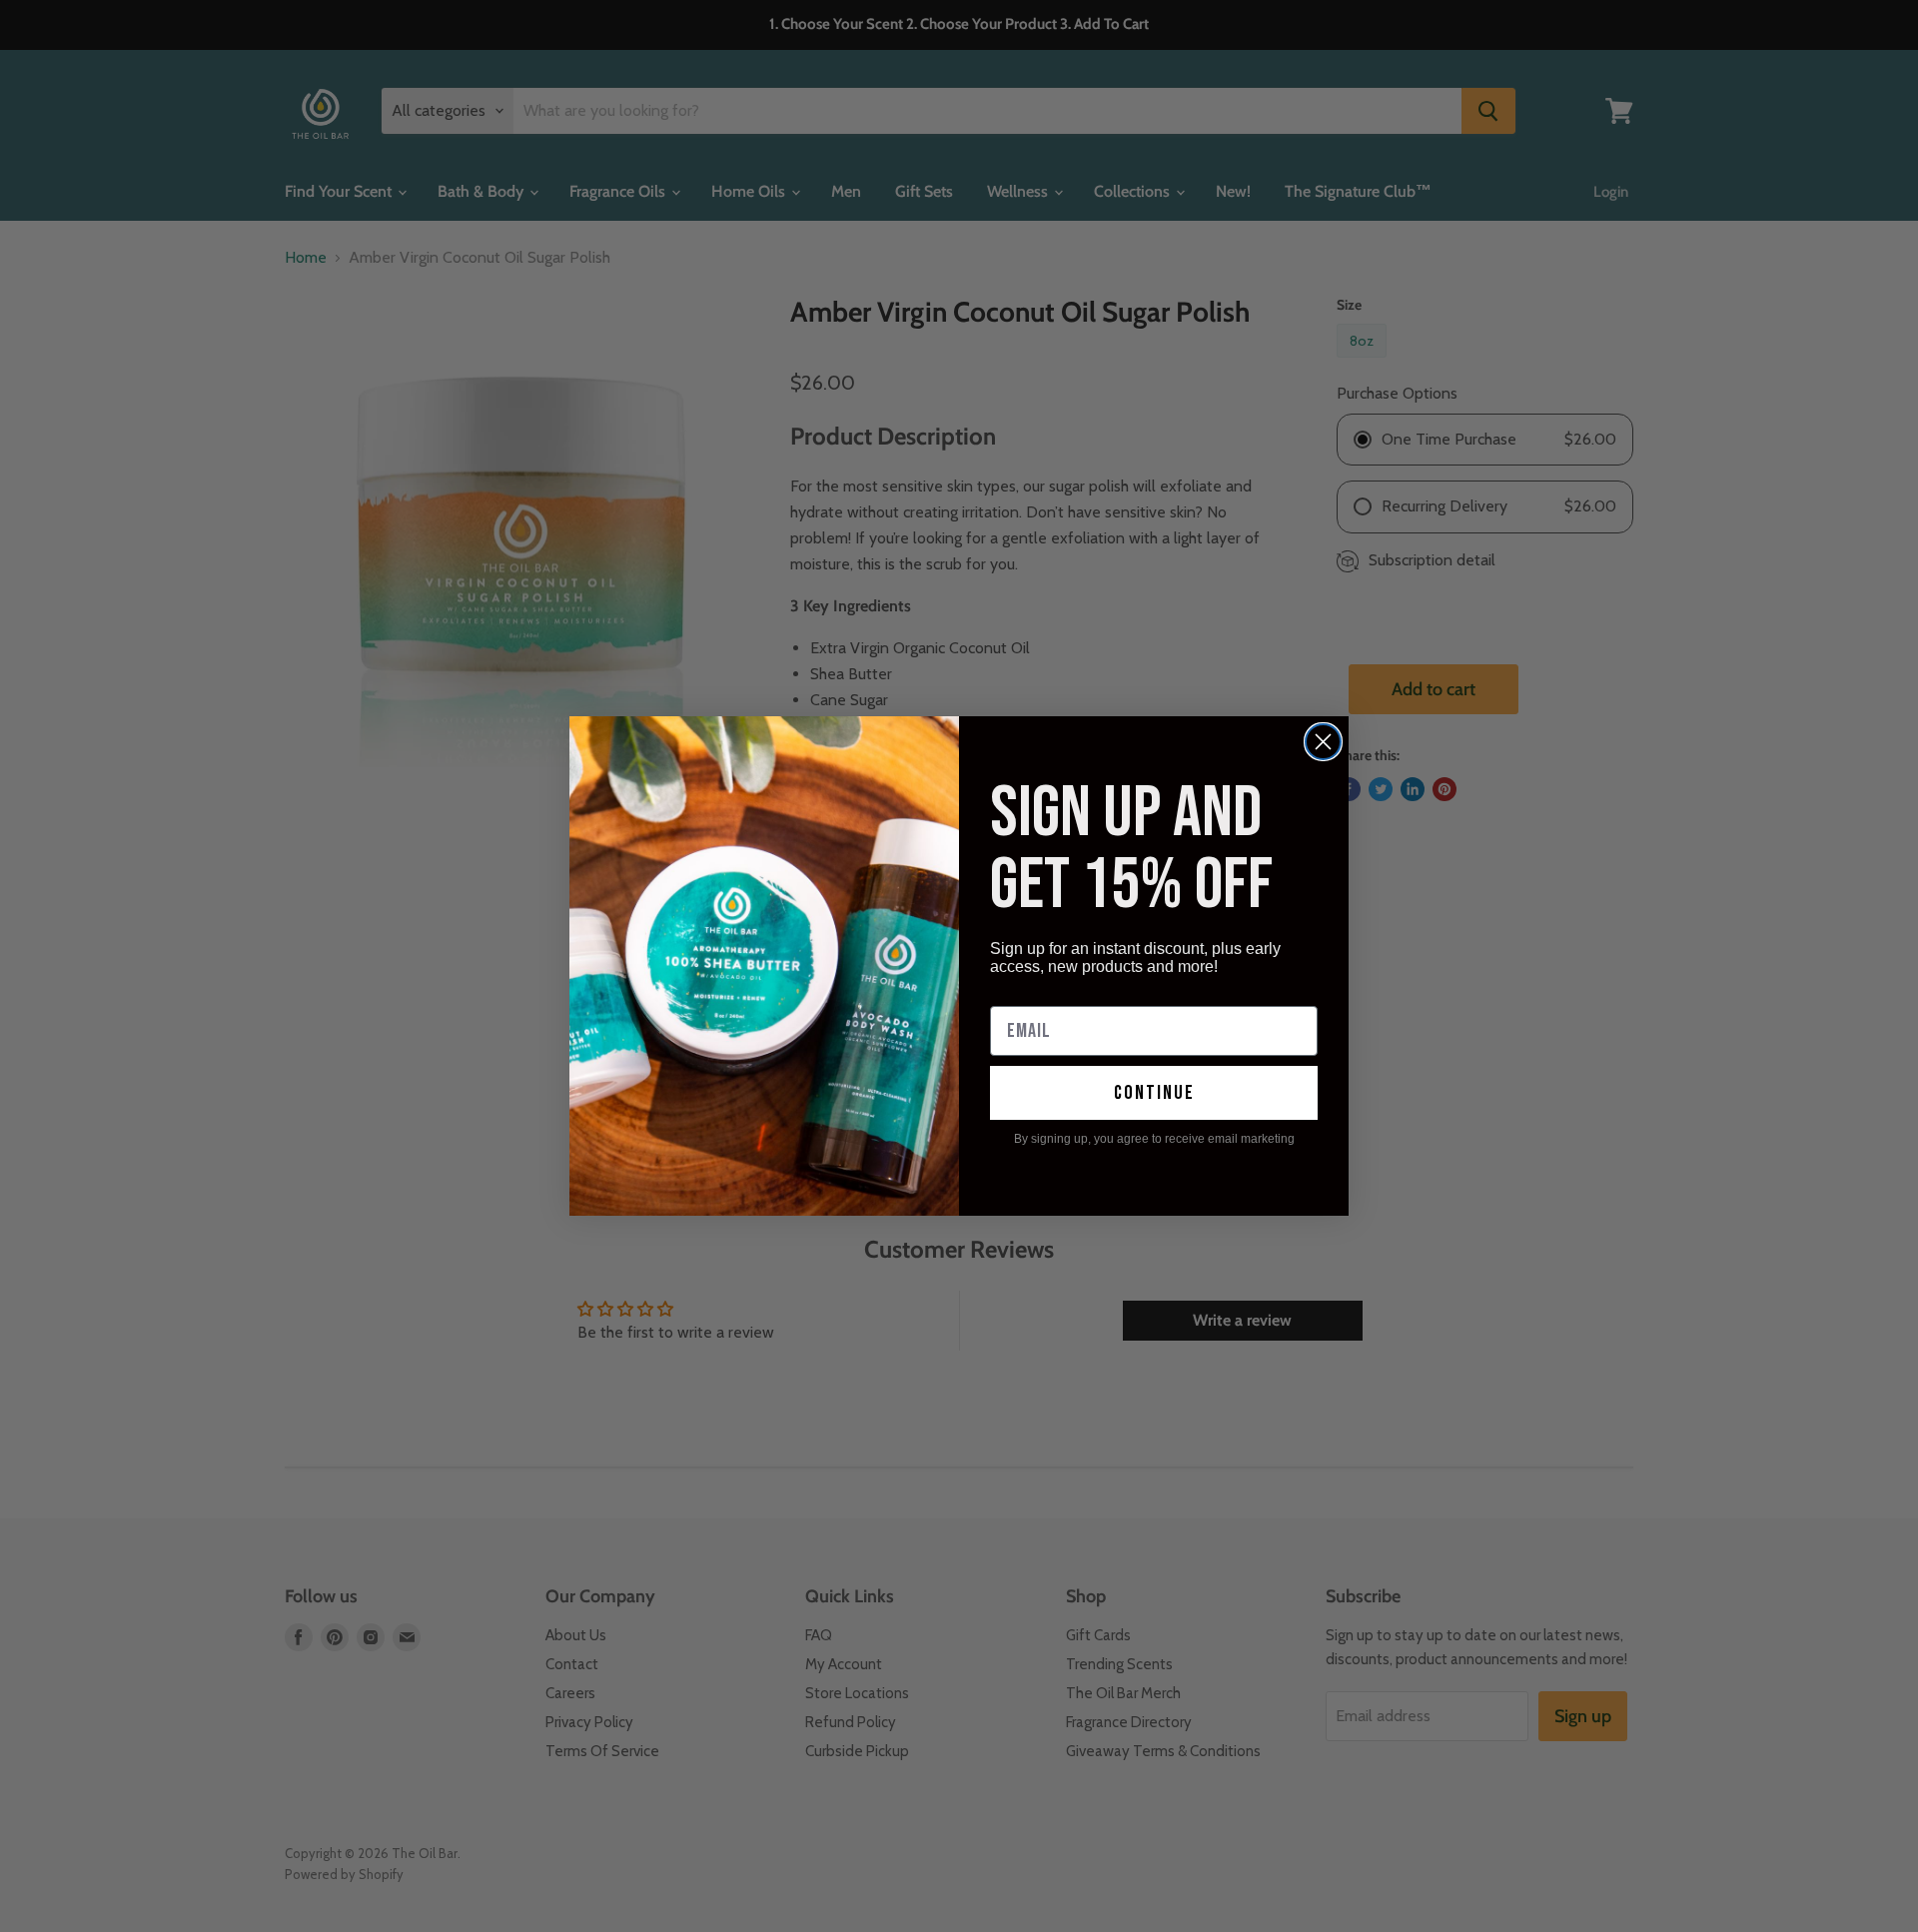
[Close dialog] (1323, 742)
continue (1154, 1093)
